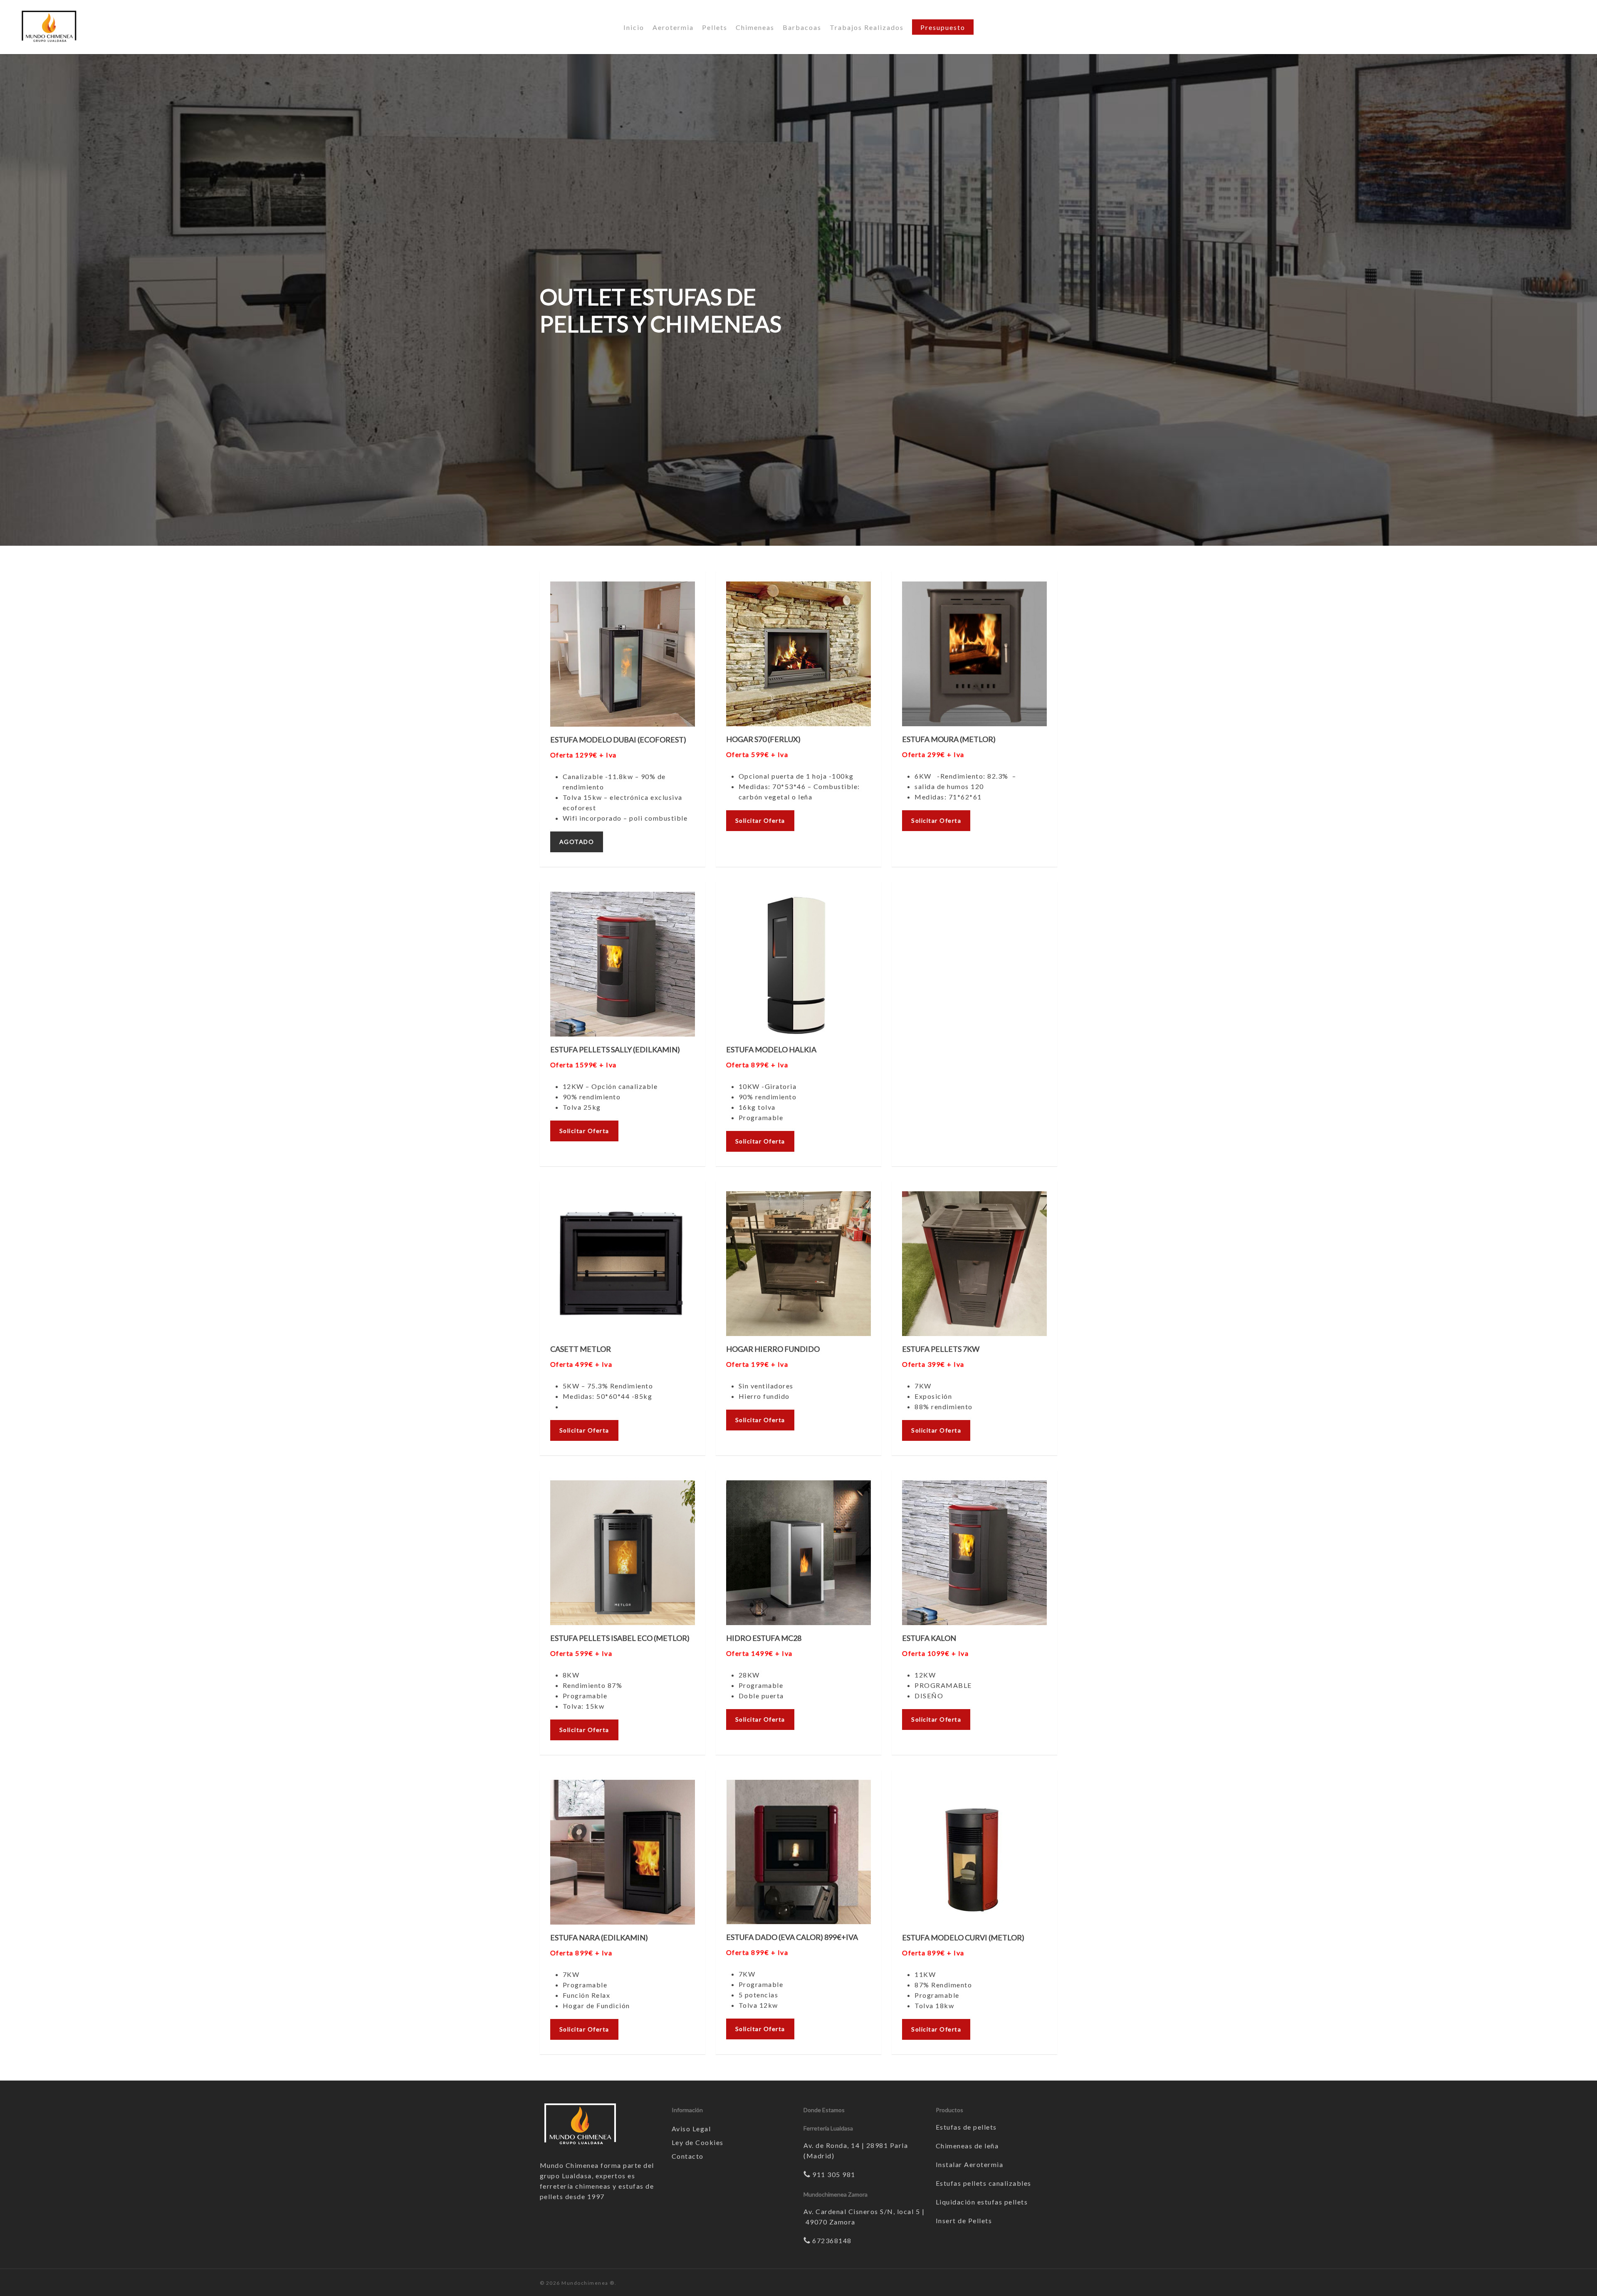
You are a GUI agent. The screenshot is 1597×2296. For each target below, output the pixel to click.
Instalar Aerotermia (970, 2164)
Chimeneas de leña (967, 2146)
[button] (577, 842)
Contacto (688, 2156)
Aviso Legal (691, 2129)
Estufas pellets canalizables (984, 2183)
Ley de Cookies (698, 2142)
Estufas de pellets (966, 2127)
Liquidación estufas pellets (982, 2202)
